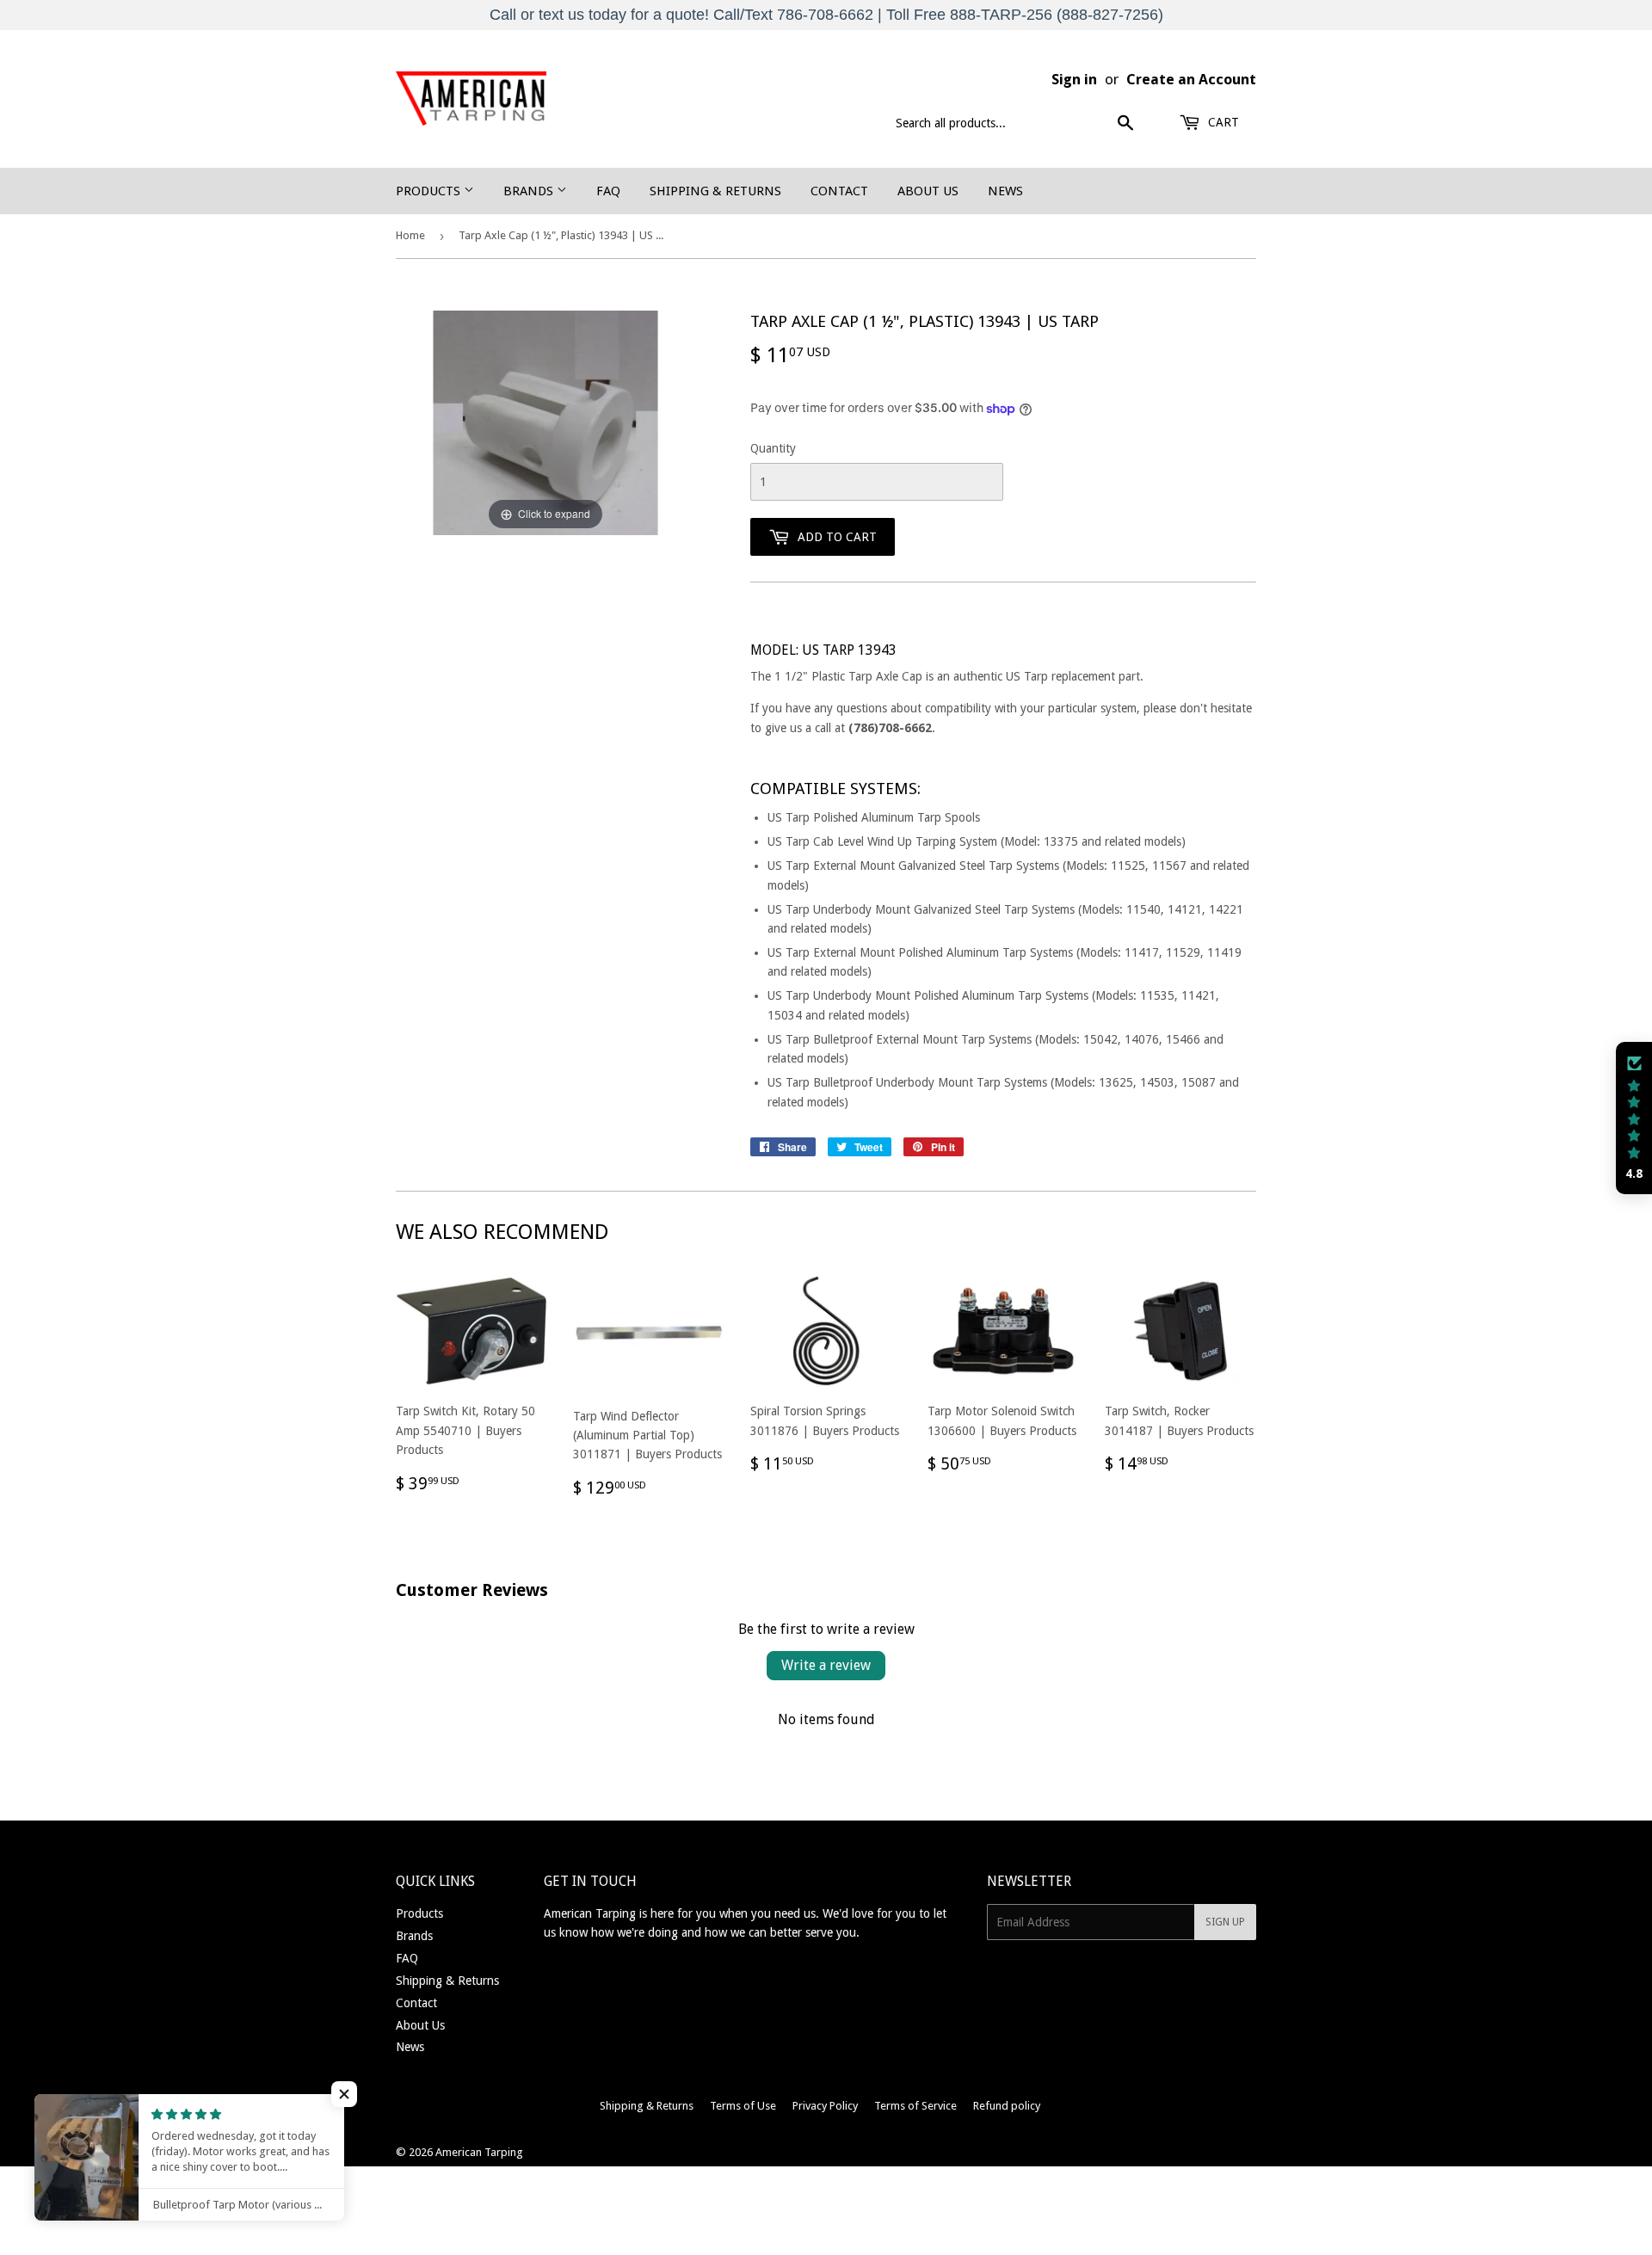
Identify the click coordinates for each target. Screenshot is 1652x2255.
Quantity (773, 448)
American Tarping (479, 2152)
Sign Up (1225, 1922)
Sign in (1074, 79)
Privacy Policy (825, 2106)
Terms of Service (915, 2106)
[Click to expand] (546, 422)
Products (430, 191)
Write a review (826, 1665)
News (1005, 191)
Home (410, 235)
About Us (928, 191)
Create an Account (1191, 79)
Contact (839, 191)
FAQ (608, 191)
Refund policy (1007, 2106)
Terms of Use (743, 2106)
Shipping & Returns (715, 191)
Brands (530, 191)
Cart (1222, 122)
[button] (1634, 1118)
